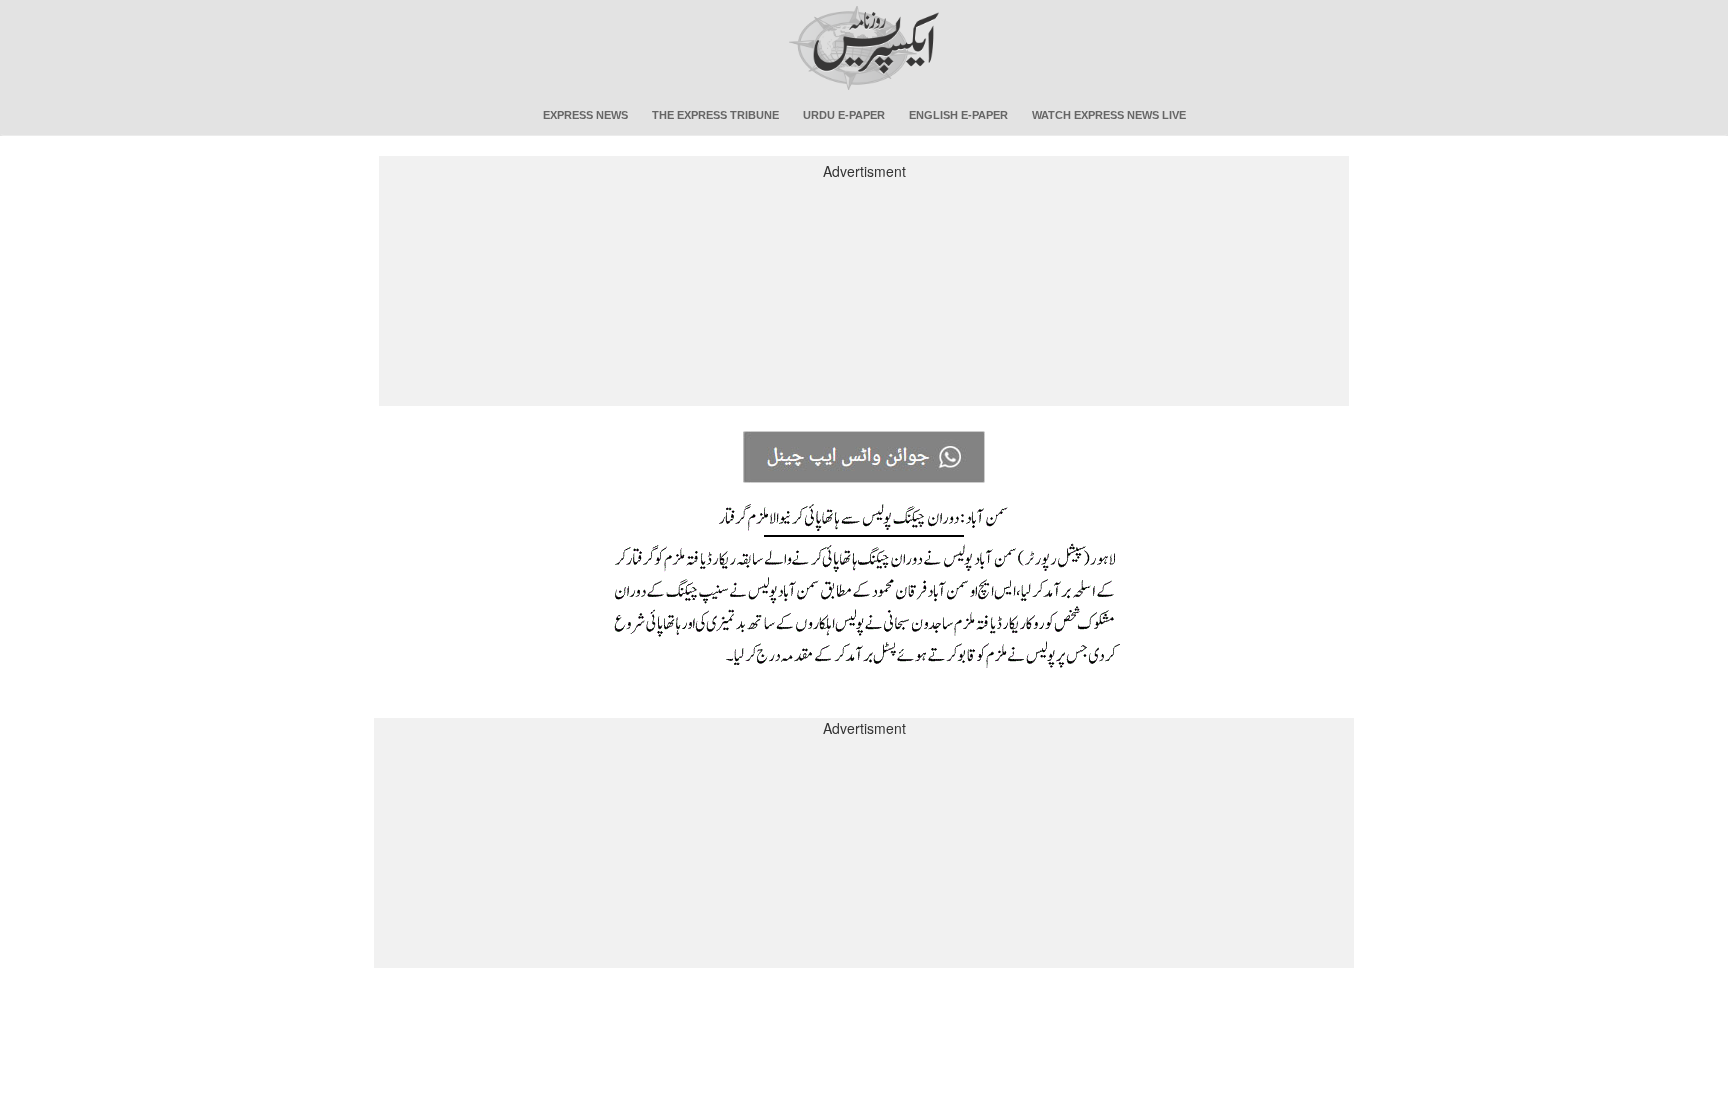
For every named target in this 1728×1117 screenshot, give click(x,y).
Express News (585, 115)
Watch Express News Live (1109, 115)
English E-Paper (958, 115)
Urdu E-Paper (844, 115)
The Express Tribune (715, 115)
